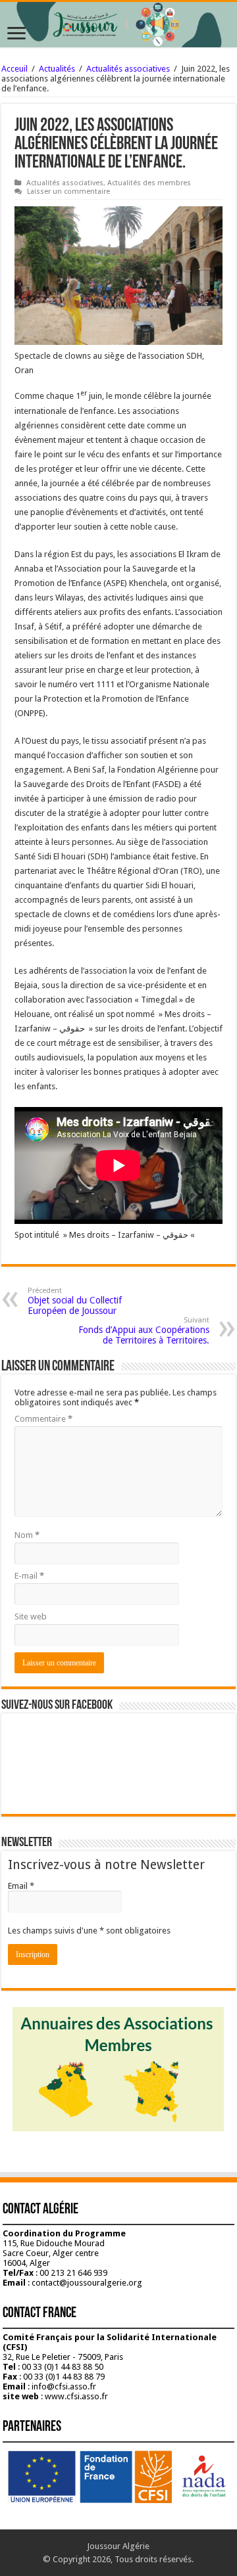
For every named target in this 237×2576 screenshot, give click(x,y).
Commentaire (43, 1419)
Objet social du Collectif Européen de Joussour (75, 1301)
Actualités (57, 69)
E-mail (29, 1576)
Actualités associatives (128, 69)
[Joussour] (118, 25)
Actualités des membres (149, 183)
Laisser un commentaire (68, 192)
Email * (21, 1886)
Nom (27, 1535)
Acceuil (14, 69)
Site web (31, 1616)
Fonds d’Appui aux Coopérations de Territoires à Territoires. (144, 1331)
